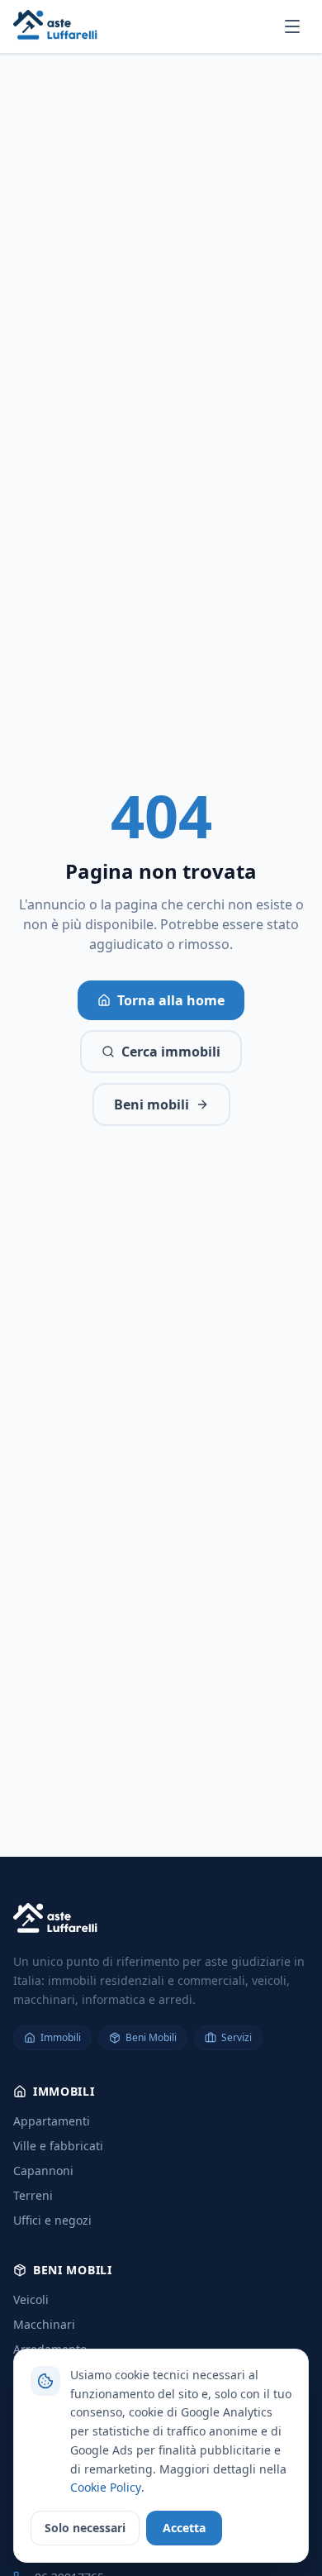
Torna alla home (171, 1000)
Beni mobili (152, 1104)
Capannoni (43, 2171)
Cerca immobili (171, 1052)
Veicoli (31, 2299)
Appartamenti (52, 2121)
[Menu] (292, 26)
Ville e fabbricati (58, 2146)
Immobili (61, 2037)
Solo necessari (85, 2528)
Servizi (237, 2037)
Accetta (184, 2528)
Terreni (33, 2195)
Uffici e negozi (52, 2220)
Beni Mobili (151, 2037)
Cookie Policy (106, 2487)
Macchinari (44, 2324)
